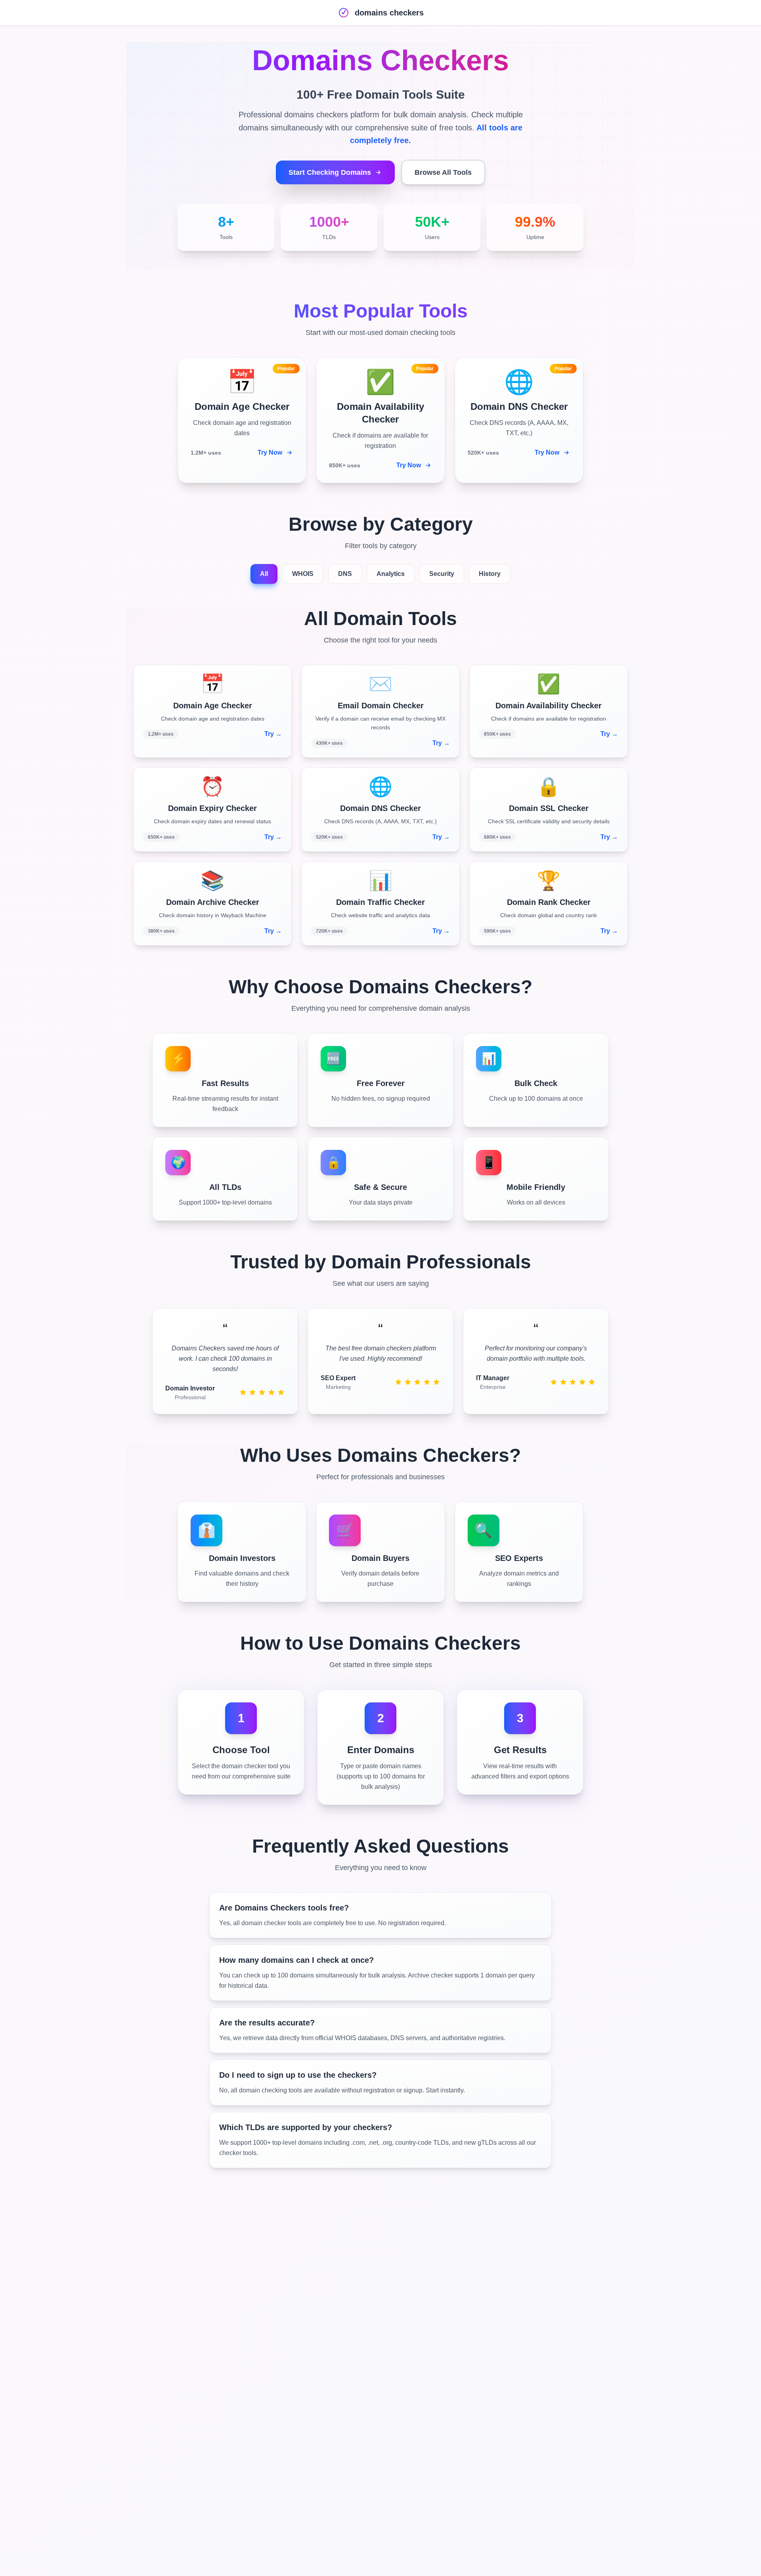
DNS (345, 574)
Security (442, 574)
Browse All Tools (443, 172)
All (264, 574)
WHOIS (303, 574)
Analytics (391, 574)
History (490, 574)
